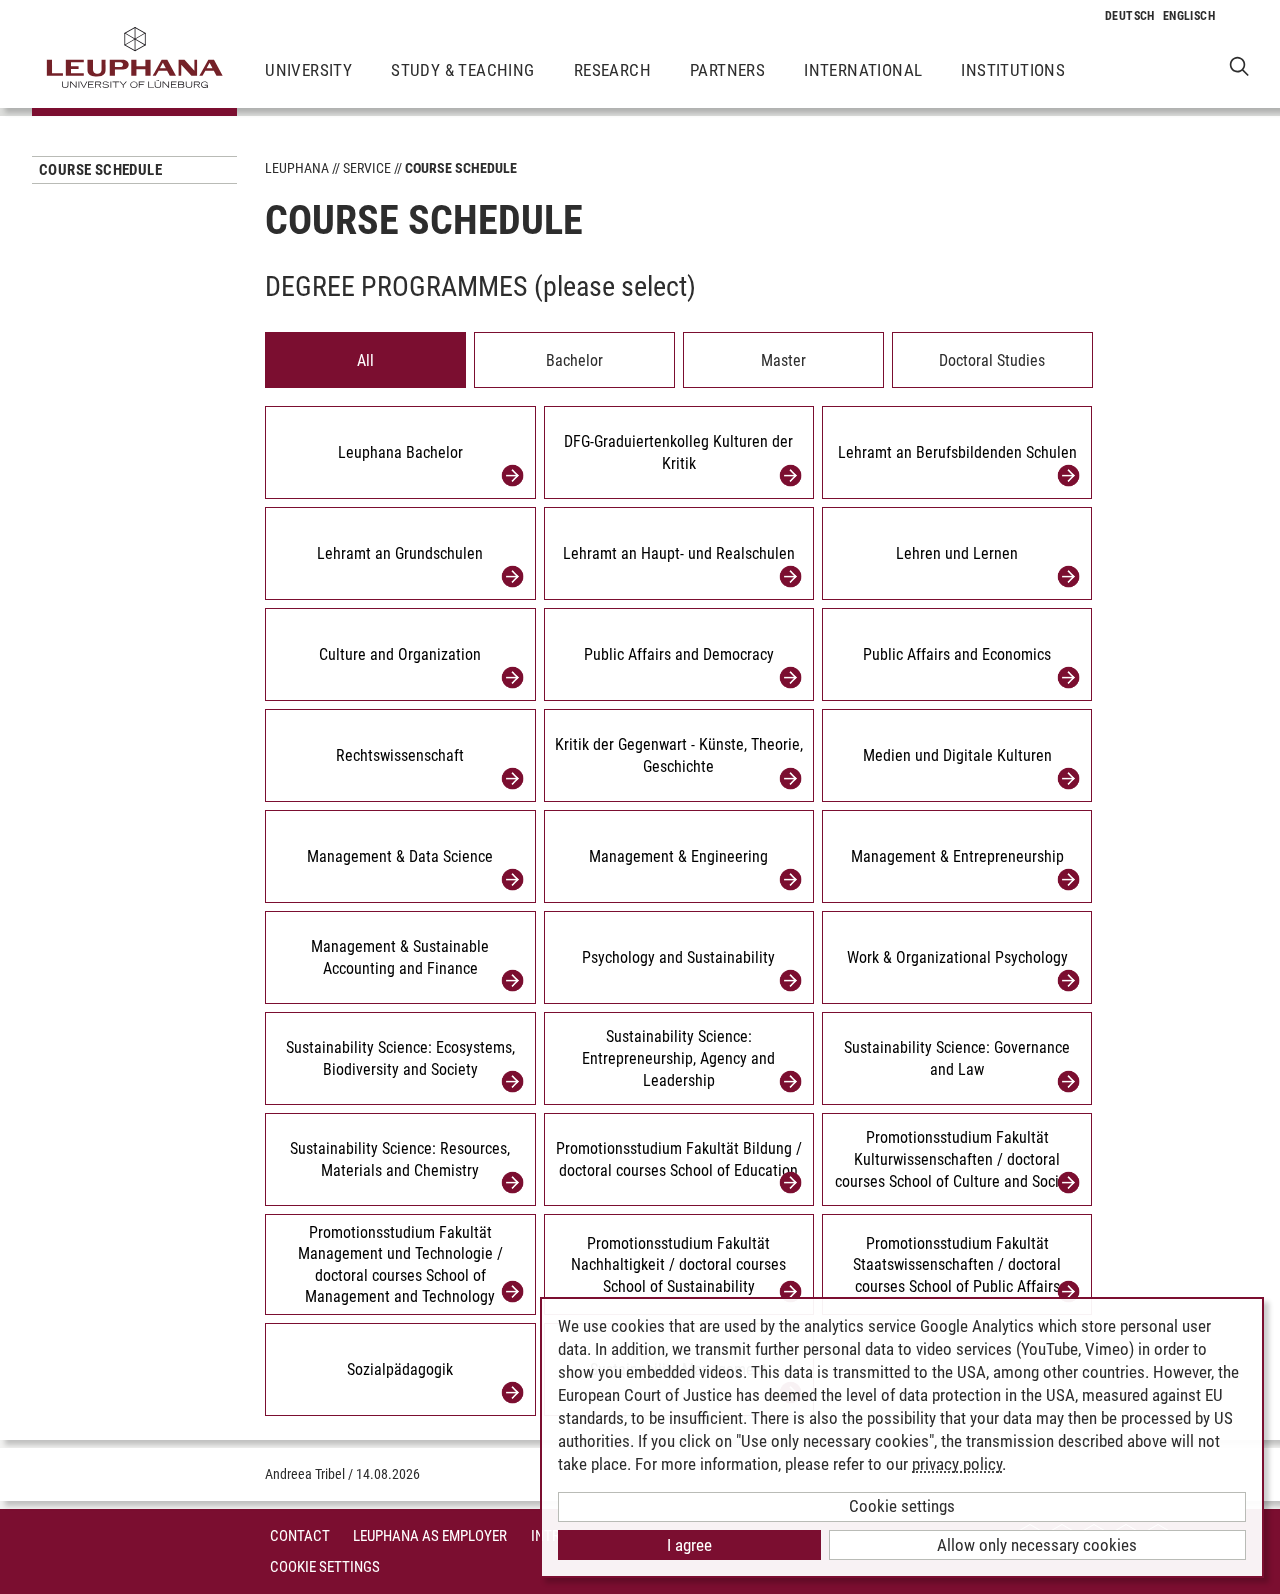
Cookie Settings (325, 1567)
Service (367, 168)
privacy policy (957, 1464)
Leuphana (297, 168)
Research (612, 70)
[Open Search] (1239, 65)
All (365, 360)
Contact (300, 1536)
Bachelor (574, 360)
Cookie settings (902, 1506)
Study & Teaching (462, 70)
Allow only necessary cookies (1037, 1545)
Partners (727, 70)
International (863, 70)
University (308, 70)
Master (783, 360)
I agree (689, 1545)
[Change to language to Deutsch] (1130, 16)
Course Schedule (100, 170)
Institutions (1013, 70)
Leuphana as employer (430, 1536)
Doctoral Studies (992, 360)
